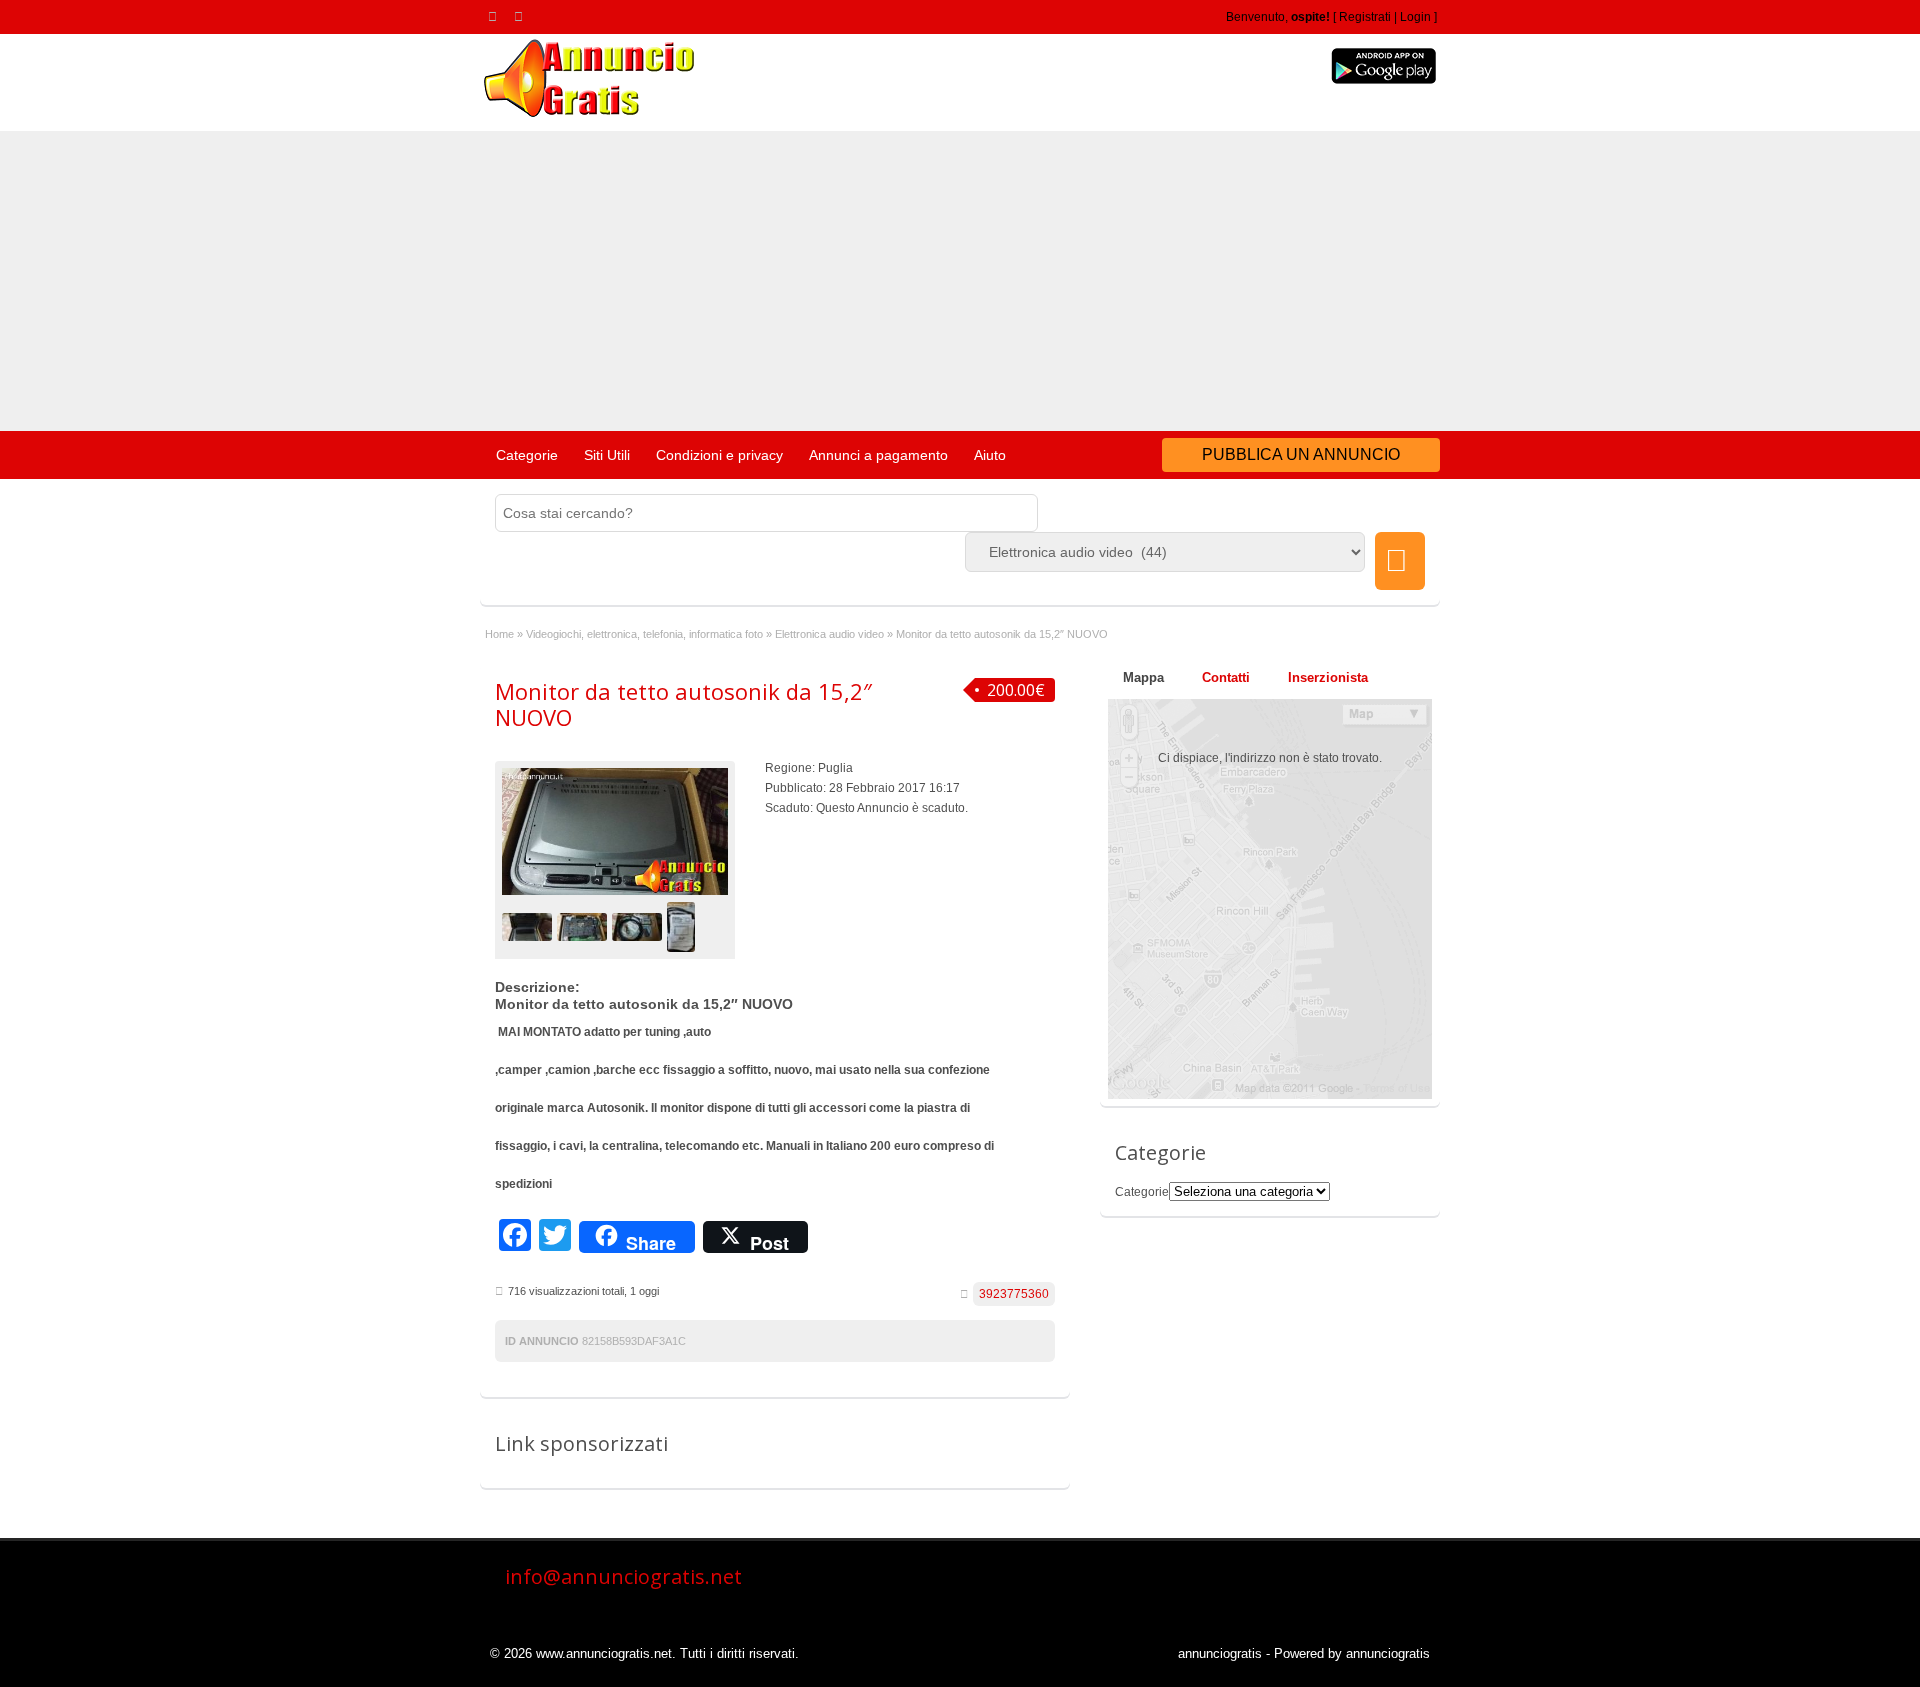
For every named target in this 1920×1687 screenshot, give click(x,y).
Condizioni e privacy (719, 455)
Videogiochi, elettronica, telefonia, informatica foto (644, 634)
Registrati (1365, 17)
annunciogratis (1220, 1653)
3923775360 (1014, 1294)
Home (499, 634)
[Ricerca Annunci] (1400, 561)
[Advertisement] (960, 281)
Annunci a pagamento (878, 455)
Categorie (527, 455)
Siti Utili (607, 455)
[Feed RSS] (496, 16)
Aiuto (990, 455)
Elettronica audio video (829, 634)
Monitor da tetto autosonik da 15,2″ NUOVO (683, 704)
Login (1415, 17)
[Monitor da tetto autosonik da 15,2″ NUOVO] (615, 831)
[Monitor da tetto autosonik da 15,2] (529, 926)
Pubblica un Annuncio (1301, 454)
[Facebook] (522, 16)
